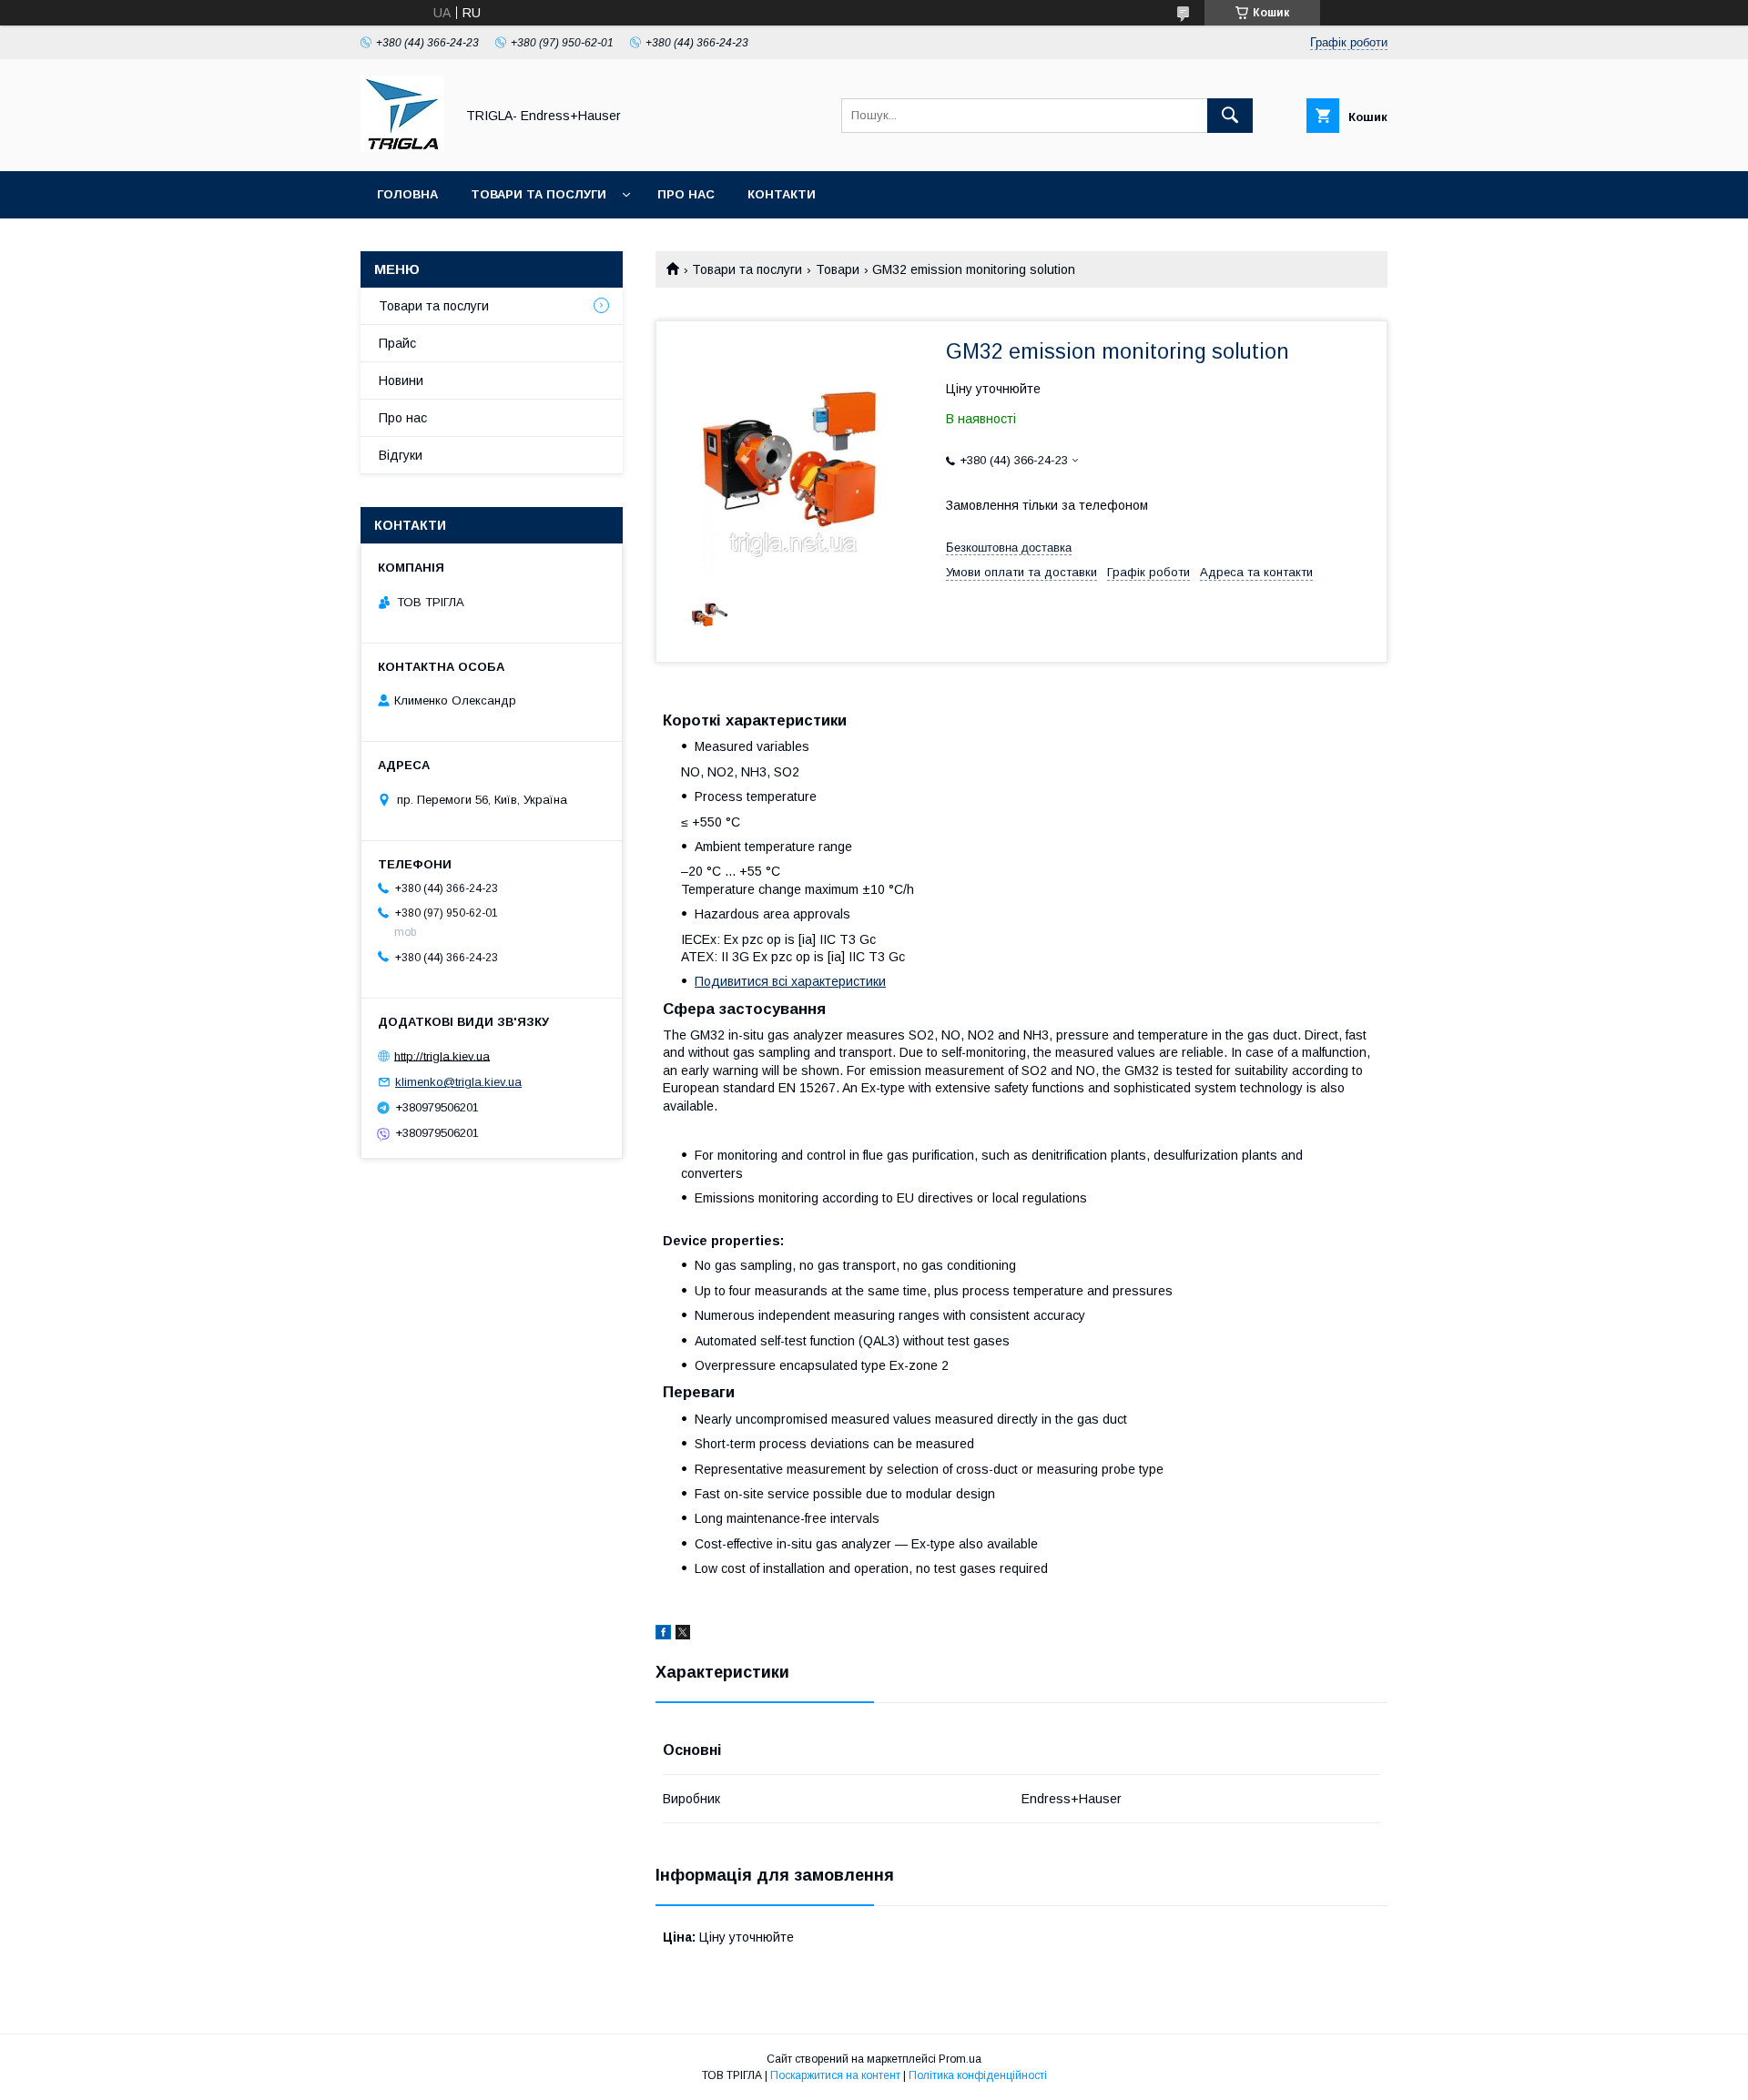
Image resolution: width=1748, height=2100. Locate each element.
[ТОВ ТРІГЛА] (402, 147)
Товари (838, 269)
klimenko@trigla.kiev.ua (458, 1082)
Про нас (686, 194)
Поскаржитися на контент (835, 2075)
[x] (683, 1635)
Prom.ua (960, 2059)
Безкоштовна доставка (1009, 548)
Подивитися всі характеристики (790, 981)
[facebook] (663, 1635)
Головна (407, 194)
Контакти (782, 194)
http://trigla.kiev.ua (442, 1055)
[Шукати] (1230, 116)
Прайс (397, 343)
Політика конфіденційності (978, 2075)
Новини (401, 380)
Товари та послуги (539, 194)
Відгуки (401, 455)
